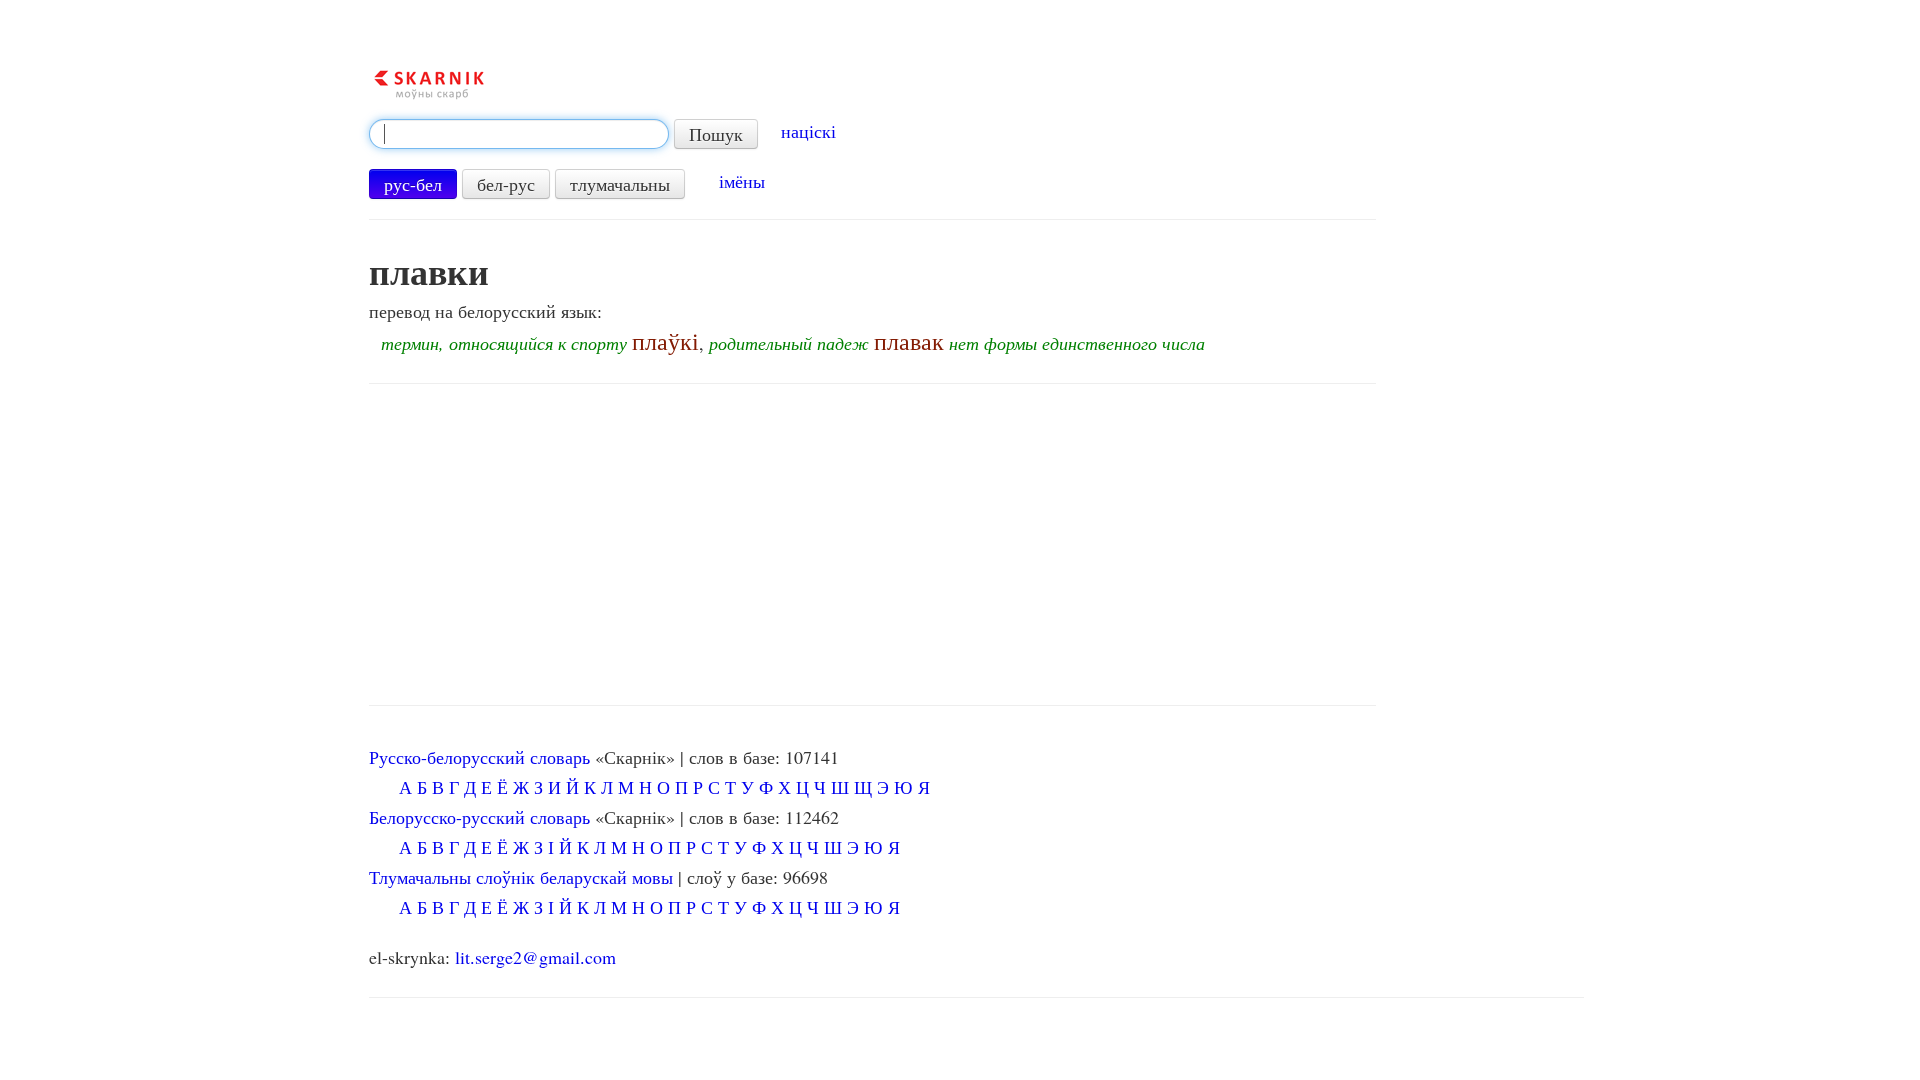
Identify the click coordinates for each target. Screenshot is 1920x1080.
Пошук (716, 134)
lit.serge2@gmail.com (535, 957)
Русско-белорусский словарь (479, 757)
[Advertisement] (873, 545)
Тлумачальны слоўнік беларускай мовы (521, 877)
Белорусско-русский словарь (479, 817)
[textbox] (519, 134)
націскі (808, 131)
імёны (742, 181)
